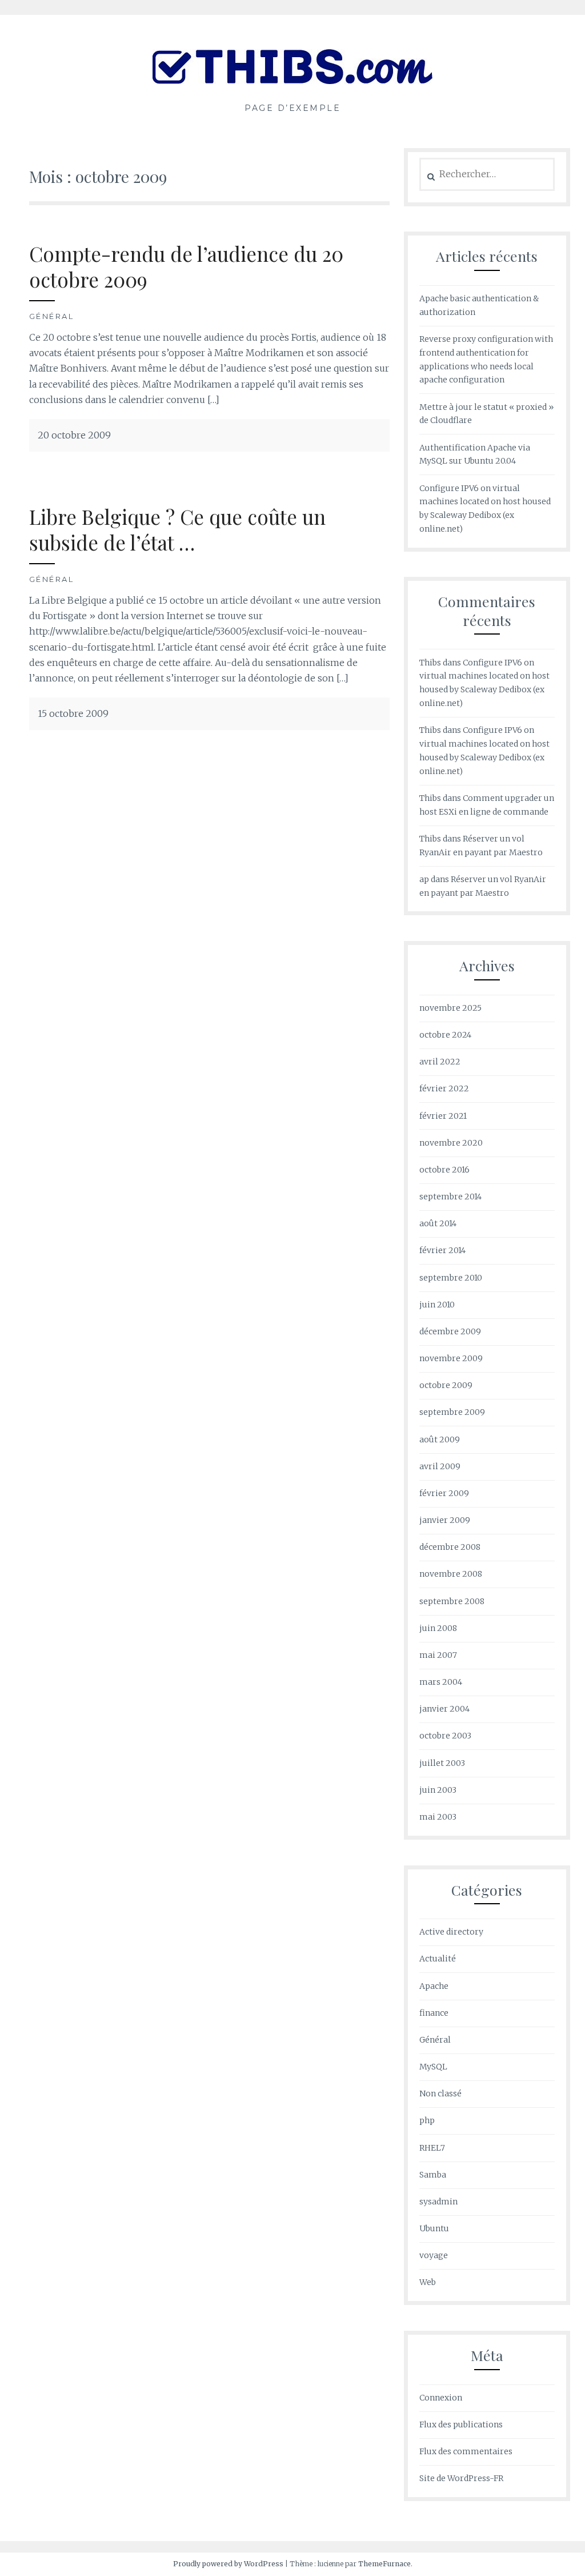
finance (434, 2013)
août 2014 (438, 1223)
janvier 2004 (444, 1709)
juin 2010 (437, 1305)
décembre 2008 (450, 1547)
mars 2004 (441, 1682)
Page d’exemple (292, 108)
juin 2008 (438, 1628)
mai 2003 (438, 1817)
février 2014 (442, 1250)
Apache (434, 1986)
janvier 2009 (445, 1520)
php (427, 2120)
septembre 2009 (452, 1412)
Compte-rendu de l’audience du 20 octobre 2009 (186, 267)
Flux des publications (461, 2425)
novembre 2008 (451, 1574)
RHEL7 (432, 2148)
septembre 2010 (451, 1278)
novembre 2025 (450, 1008)
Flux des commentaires (466, 2451)
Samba (433, 2175)
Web (428, 2282)
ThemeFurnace (384, 2564)
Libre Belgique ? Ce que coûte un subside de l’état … (177, 530)
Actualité (438, 1959)
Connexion (441, 2398)
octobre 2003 (445, 1736)
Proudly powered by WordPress (228, 2564)
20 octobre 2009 (74, 435)
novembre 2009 (451, 1358)
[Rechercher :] (487, 174)
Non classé (440, 2094)
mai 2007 (438, 1655)
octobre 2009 (446, 1385)
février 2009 (444, 1493)
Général (52, 316)
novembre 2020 (451, 1143)
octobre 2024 (445, 1035)
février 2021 (443, 1116)
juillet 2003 (442, 1763)
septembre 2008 (452, 1601)
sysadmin (438, 2202)
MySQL (433, 2067)
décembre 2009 (450, 1331)
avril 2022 (440, 1062)
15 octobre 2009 (73, 713)
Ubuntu (434, 2228)
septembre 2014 (450, 1197)
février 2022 (444, 1088)
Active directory (451, 1932)
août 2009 (440, 1439)
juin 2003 (438, 1790)
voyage (434, 2255)
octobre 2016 (444, 1170)
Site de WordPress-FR (461, 2478)
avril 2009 (440, 1466)
